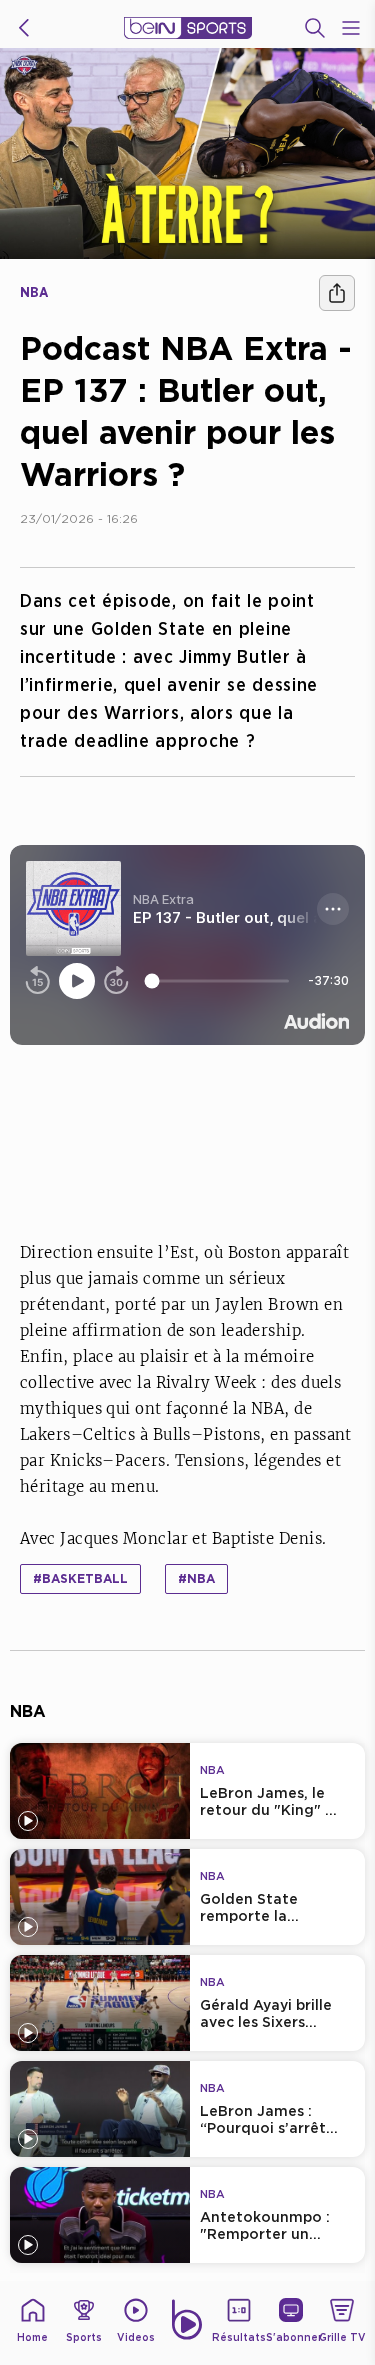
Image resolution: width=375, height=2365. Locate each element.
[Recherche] (315, 28)
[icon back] (24, 28)
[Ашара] (337, 293)
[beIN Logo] (188, 28)
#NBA (196, 1578)
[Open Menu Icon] (351, 28)
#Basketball (80, 1578)
